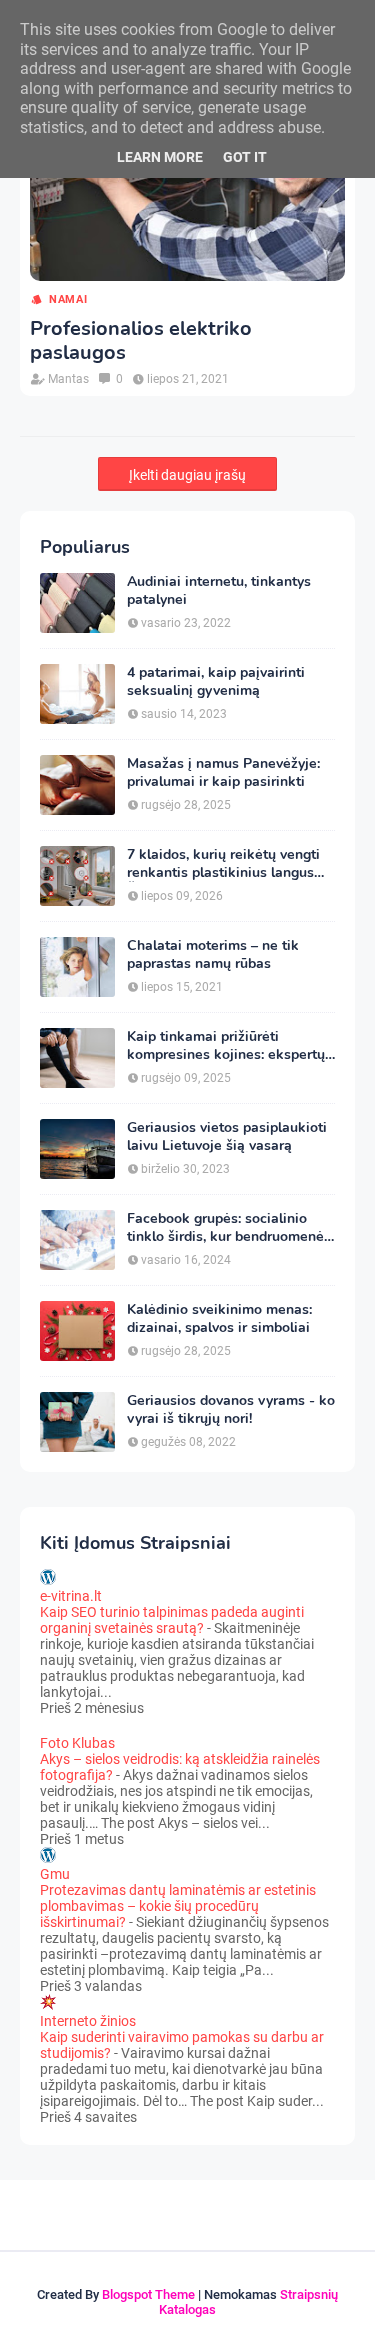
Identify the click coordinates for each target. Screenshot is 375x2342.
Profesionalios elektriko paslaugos (141, 341)
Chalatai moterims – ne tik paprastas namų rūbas (213, 955)
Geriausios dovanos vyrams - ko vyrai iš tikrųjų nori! (231, 1410)
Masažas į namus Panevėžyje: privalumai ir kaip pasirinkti (223, 773)
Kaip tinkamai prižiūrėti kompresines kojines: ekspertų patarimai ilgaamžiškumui (226, 1046)
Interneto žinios (88, 2021)
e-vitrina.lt (71, 1596)
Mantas (68, 379)
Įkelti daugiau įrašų (187, 475)
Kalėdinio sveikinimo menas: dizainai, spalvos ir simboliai (219, 1319)
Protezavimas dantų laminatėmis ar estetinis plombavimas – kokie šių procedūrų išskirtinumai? (178, 1906)
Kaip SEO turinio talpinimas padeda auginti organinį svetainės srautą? (172, 1620)
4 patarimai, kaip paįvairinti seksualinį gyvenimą (216, 682)
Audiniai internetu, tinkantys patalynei (219, 591)
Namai (68, 299)
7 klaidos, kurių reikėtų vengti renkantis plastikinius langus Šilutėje (223, 864)
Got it (245, 157)
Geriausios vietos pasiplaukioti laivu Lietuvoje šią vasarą (227, 1137)
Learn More (160, 157)
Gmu (55, 1874)
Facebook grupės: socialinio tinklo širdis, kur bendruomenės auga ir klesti (229, 1228)
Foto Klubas (77, 1743)
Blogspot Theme (148, 2294)
